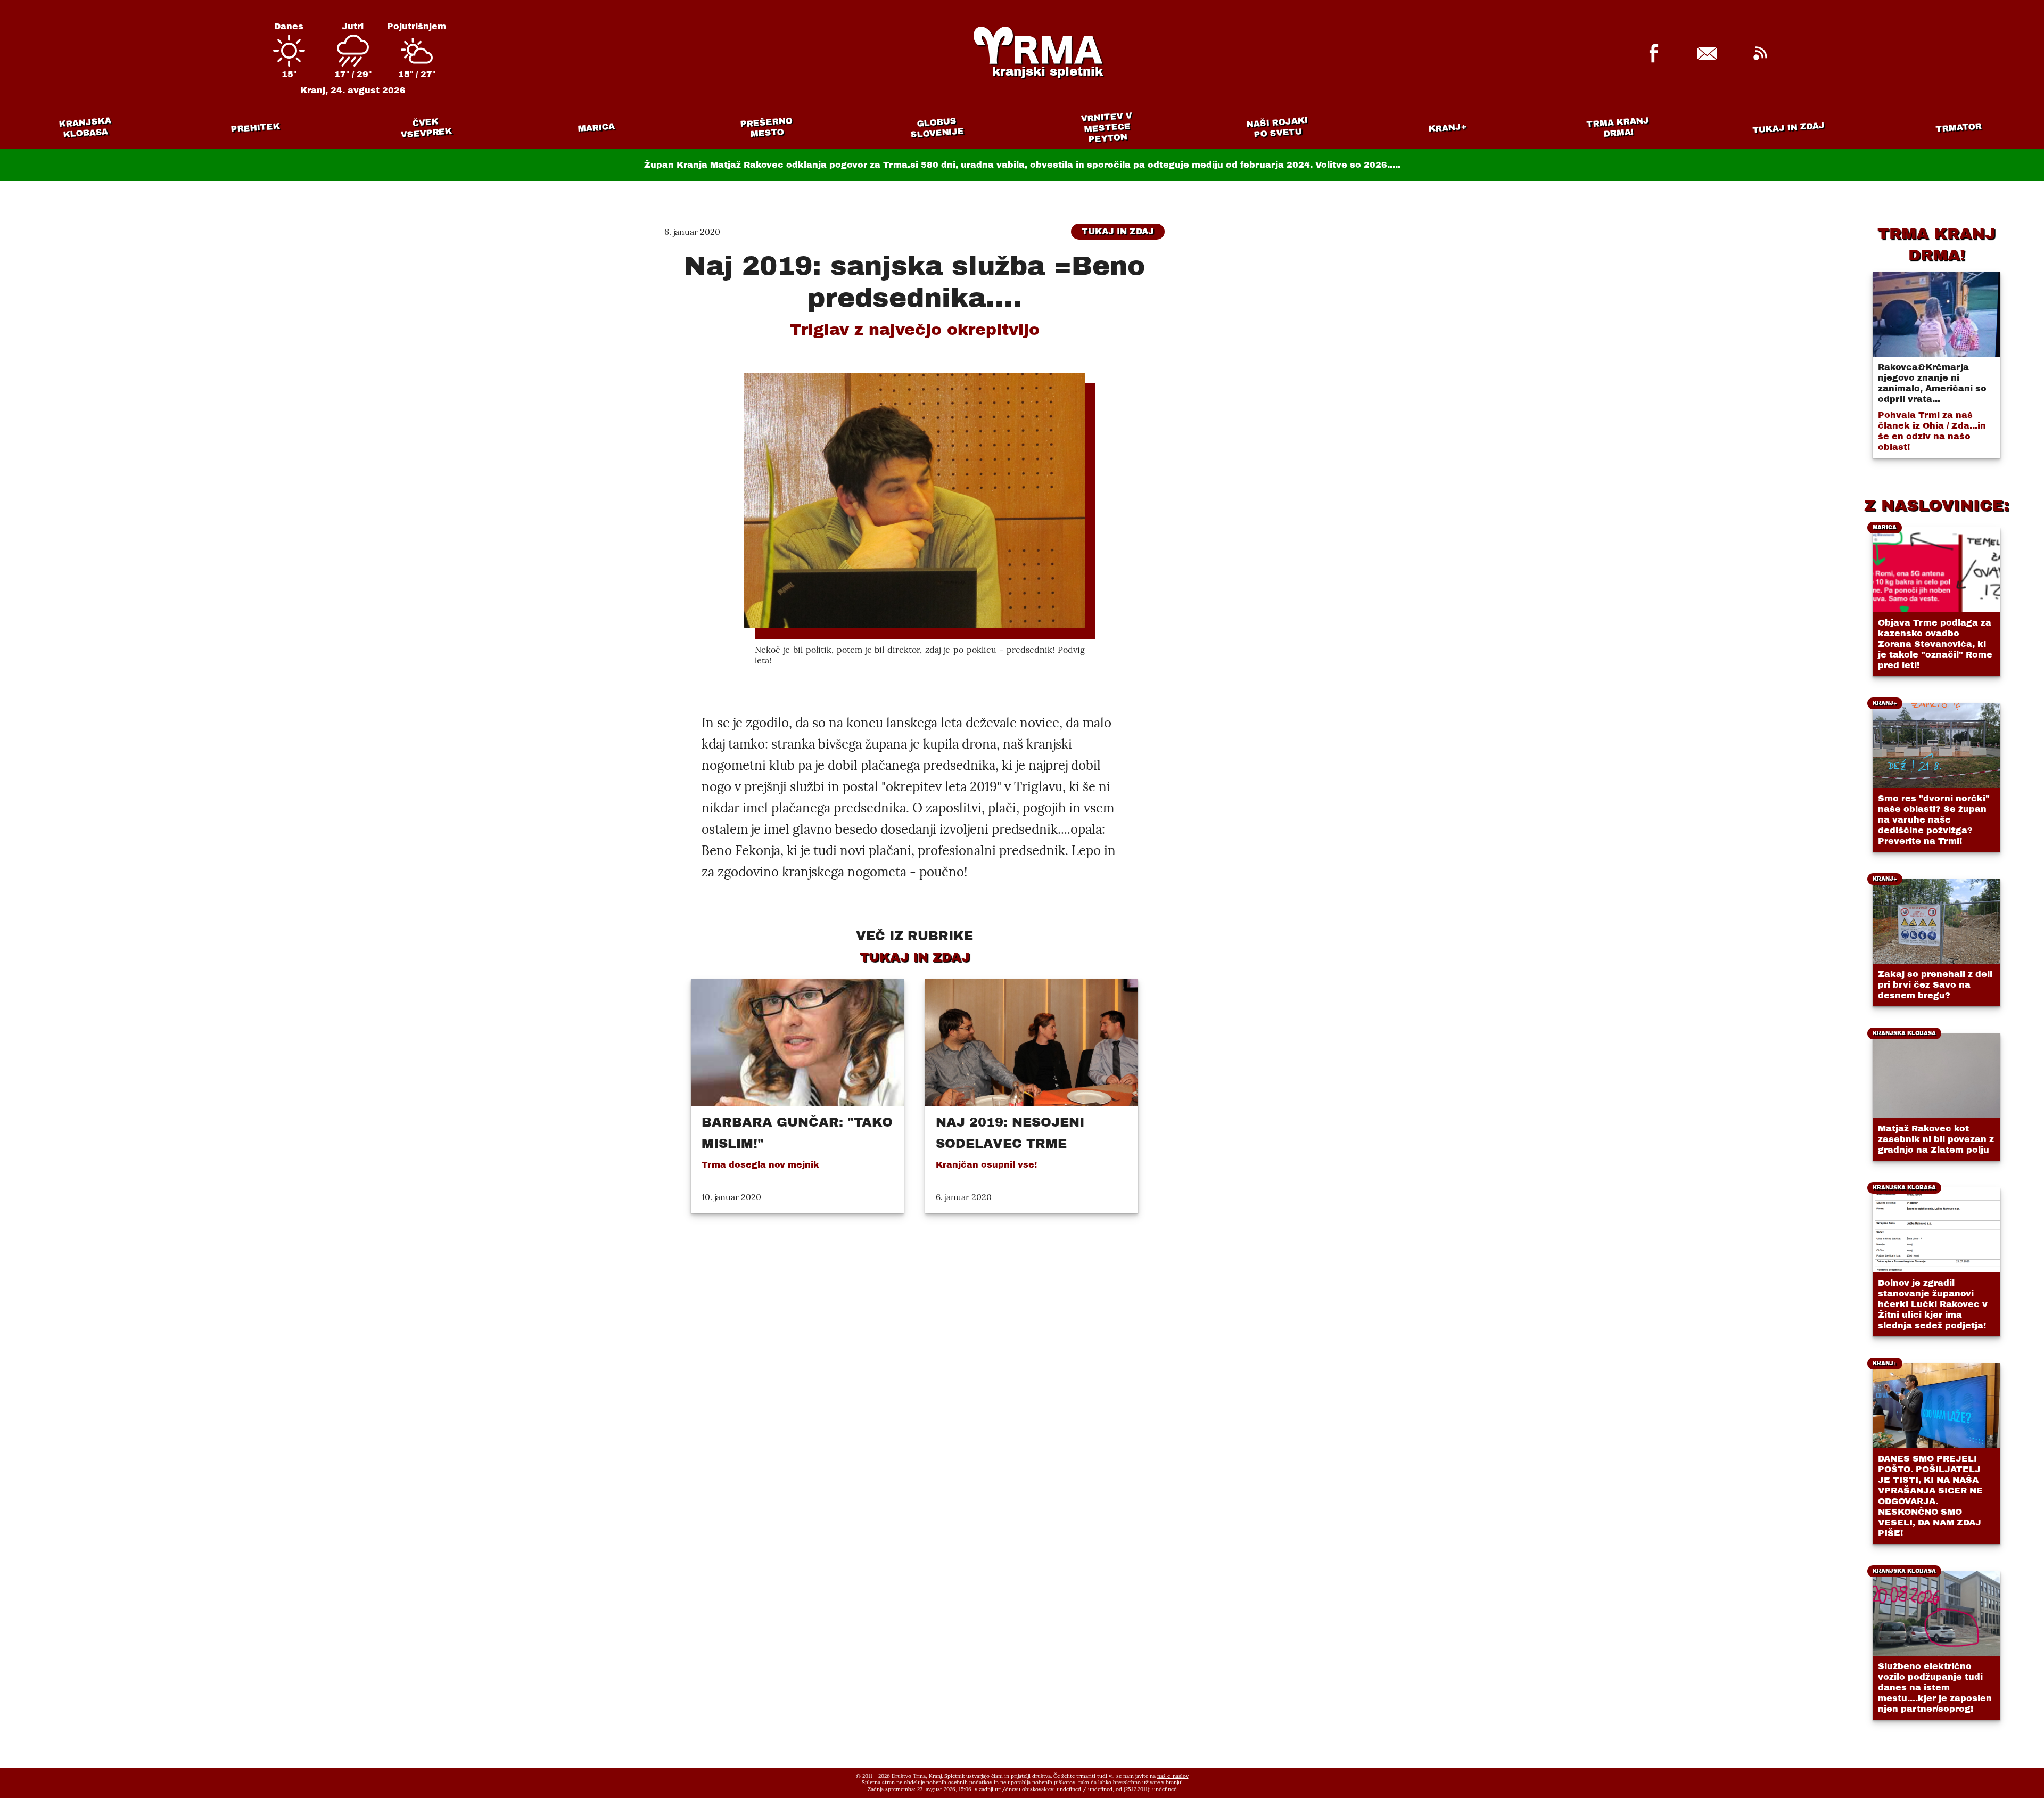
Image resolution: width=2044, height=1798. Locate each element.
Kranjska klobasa (85, 128)
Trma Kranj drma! (1618, 127)
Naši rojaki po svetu (1277, 127)
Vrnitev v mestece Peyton (1106, 128)
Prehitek (255, 128)
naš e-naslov (1173, 1776)
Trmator (1959, 128)
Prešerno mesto (766, 128)
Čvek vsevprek (426, 128)
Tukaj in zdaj (1789, 127)
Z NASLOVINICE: (1936, 505)
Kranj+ (1448, 128)
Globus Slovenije (937, 128)
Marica (596, 128)
